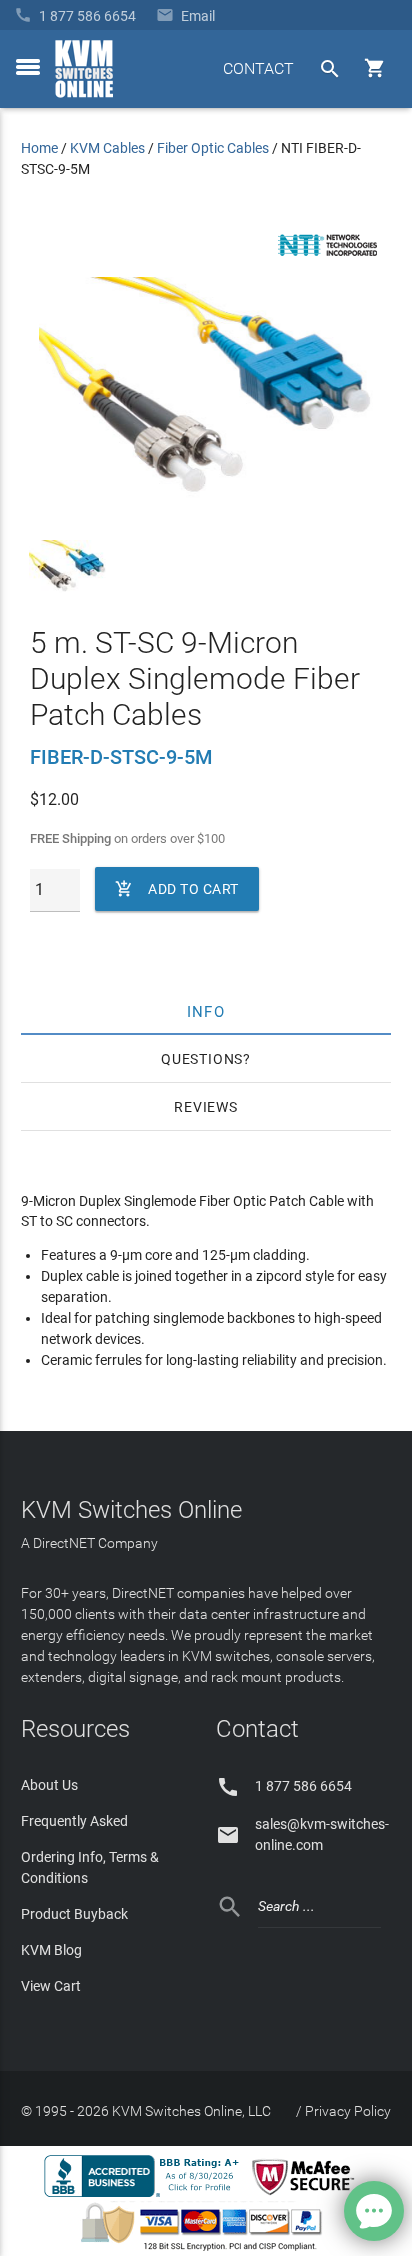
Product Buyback (74, 1914)
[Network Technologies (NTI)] (328, 260)
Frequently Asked (74, 1821)
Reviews (206, 1107)
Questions (202, 1059)
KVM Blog (51, 1950)
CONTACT (258, 68)
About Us (49, 1785)
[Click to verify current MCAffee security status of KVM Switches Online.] (307, 2196)
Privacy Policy (348, 2111)
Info (206, 1011)
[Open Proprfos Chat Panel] (374, 2211)
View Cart (51, 1986)
